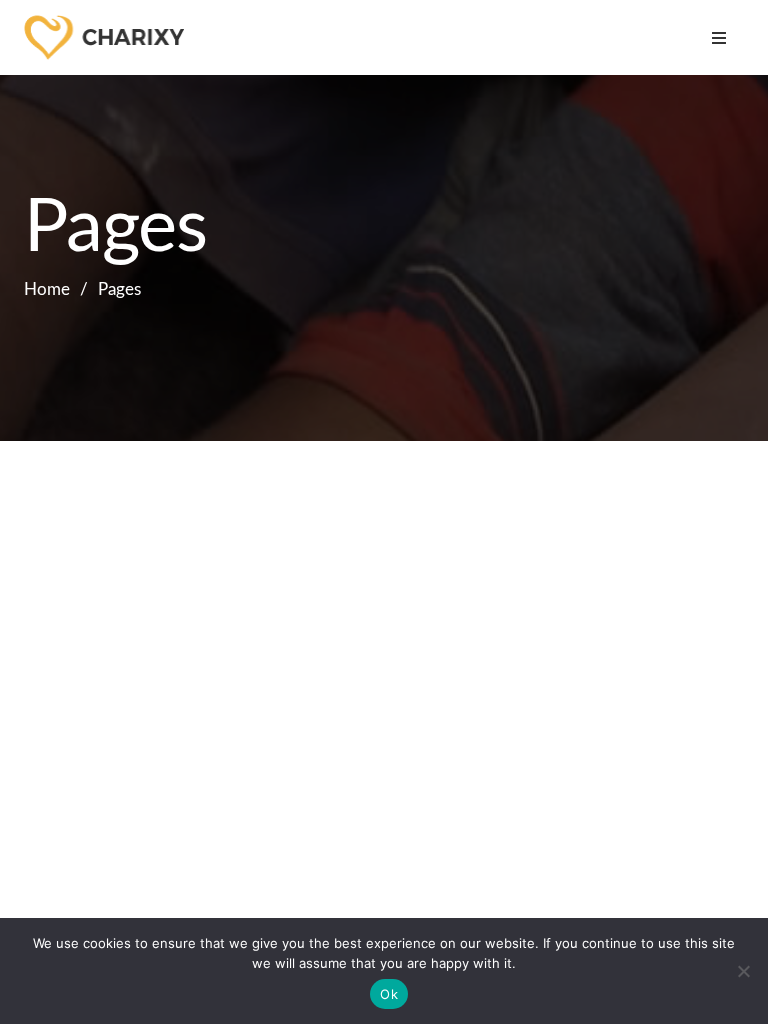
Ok (389, 994)
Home (47, 289)
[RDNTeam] (114, 37)
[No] (743, 971)
